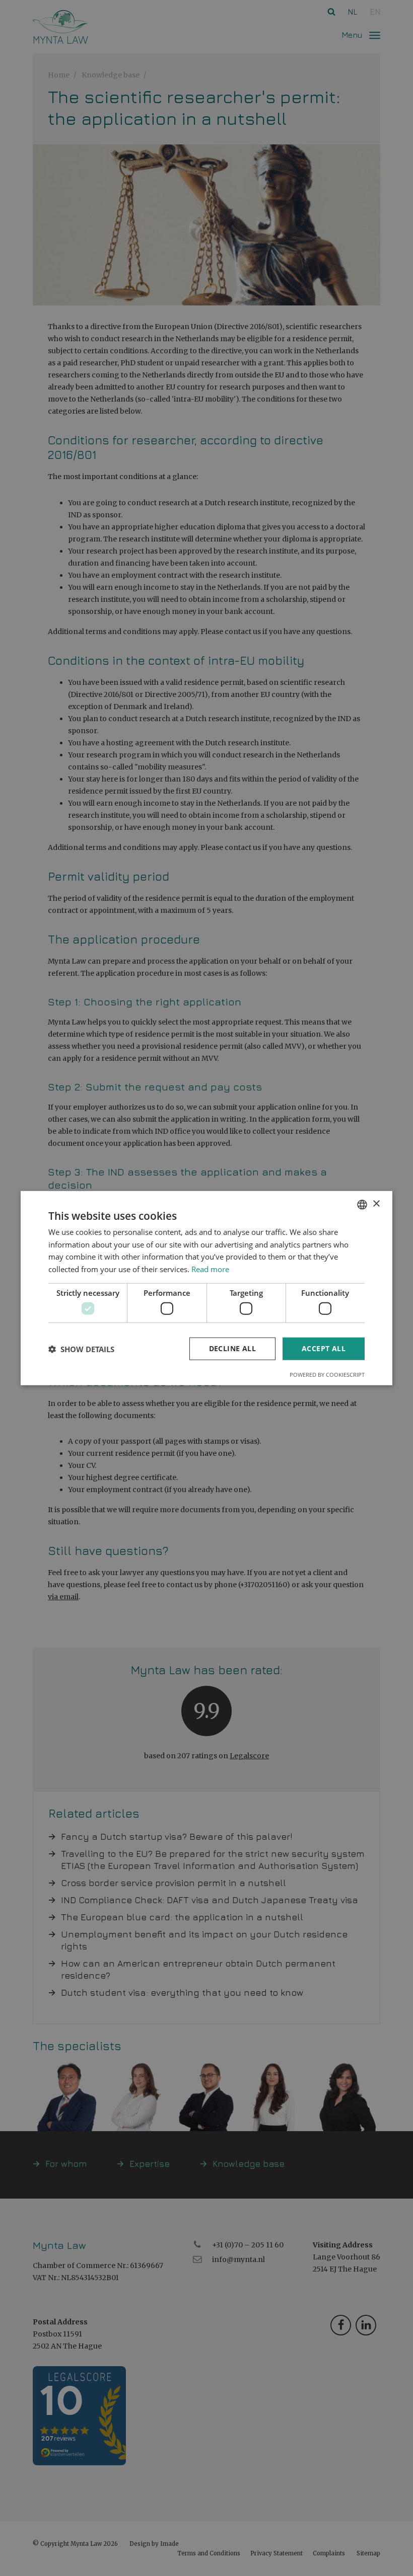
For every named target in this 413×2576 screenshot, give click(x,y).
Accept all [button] (324, 1348)
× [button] (376, 1204)
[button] (81, 1349)
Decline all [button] (232, 1348)
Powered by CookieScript (327, 1375)
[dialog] (206, 1288)
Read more (210, 1269)
